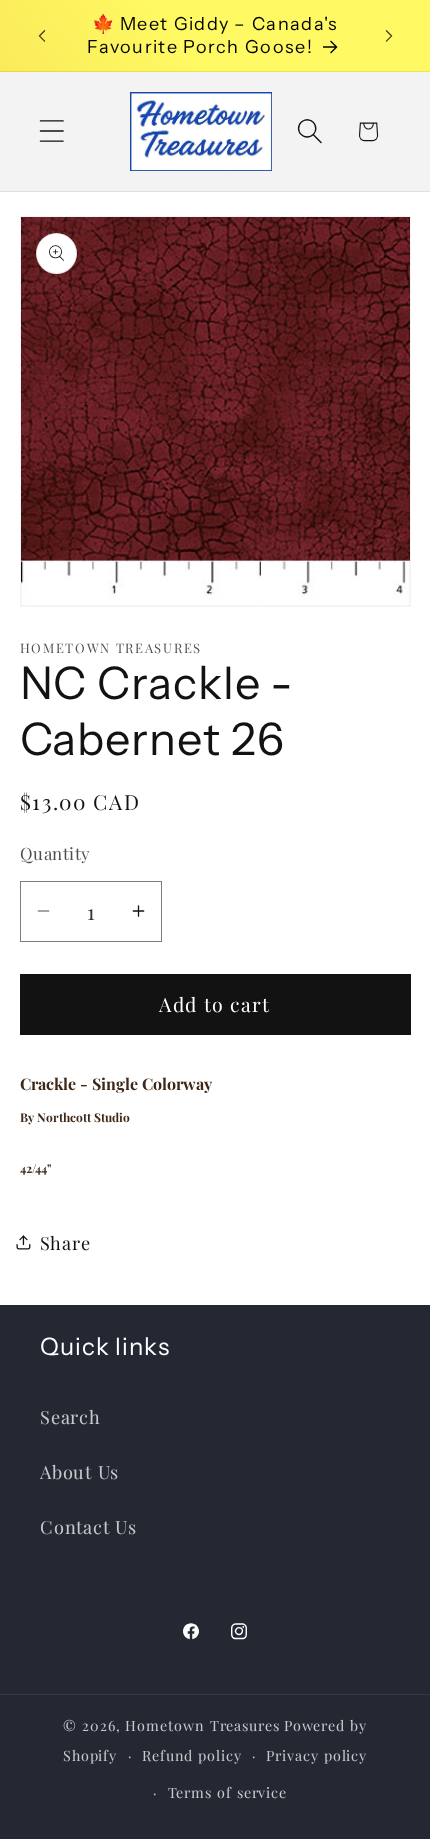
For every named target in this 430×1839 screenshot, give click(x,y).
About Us (79, 1471)
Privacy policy (316, 1755)
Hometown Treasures (202, 1725)
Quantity (55, 853)
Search (70, 1416)
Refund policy (192, 1755)
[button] (51, 131)
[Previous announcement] (42, 36)
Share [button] (65, 1242)
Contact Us (88, 1526)
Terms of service (228, 1792)
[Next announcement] (389, 36)
